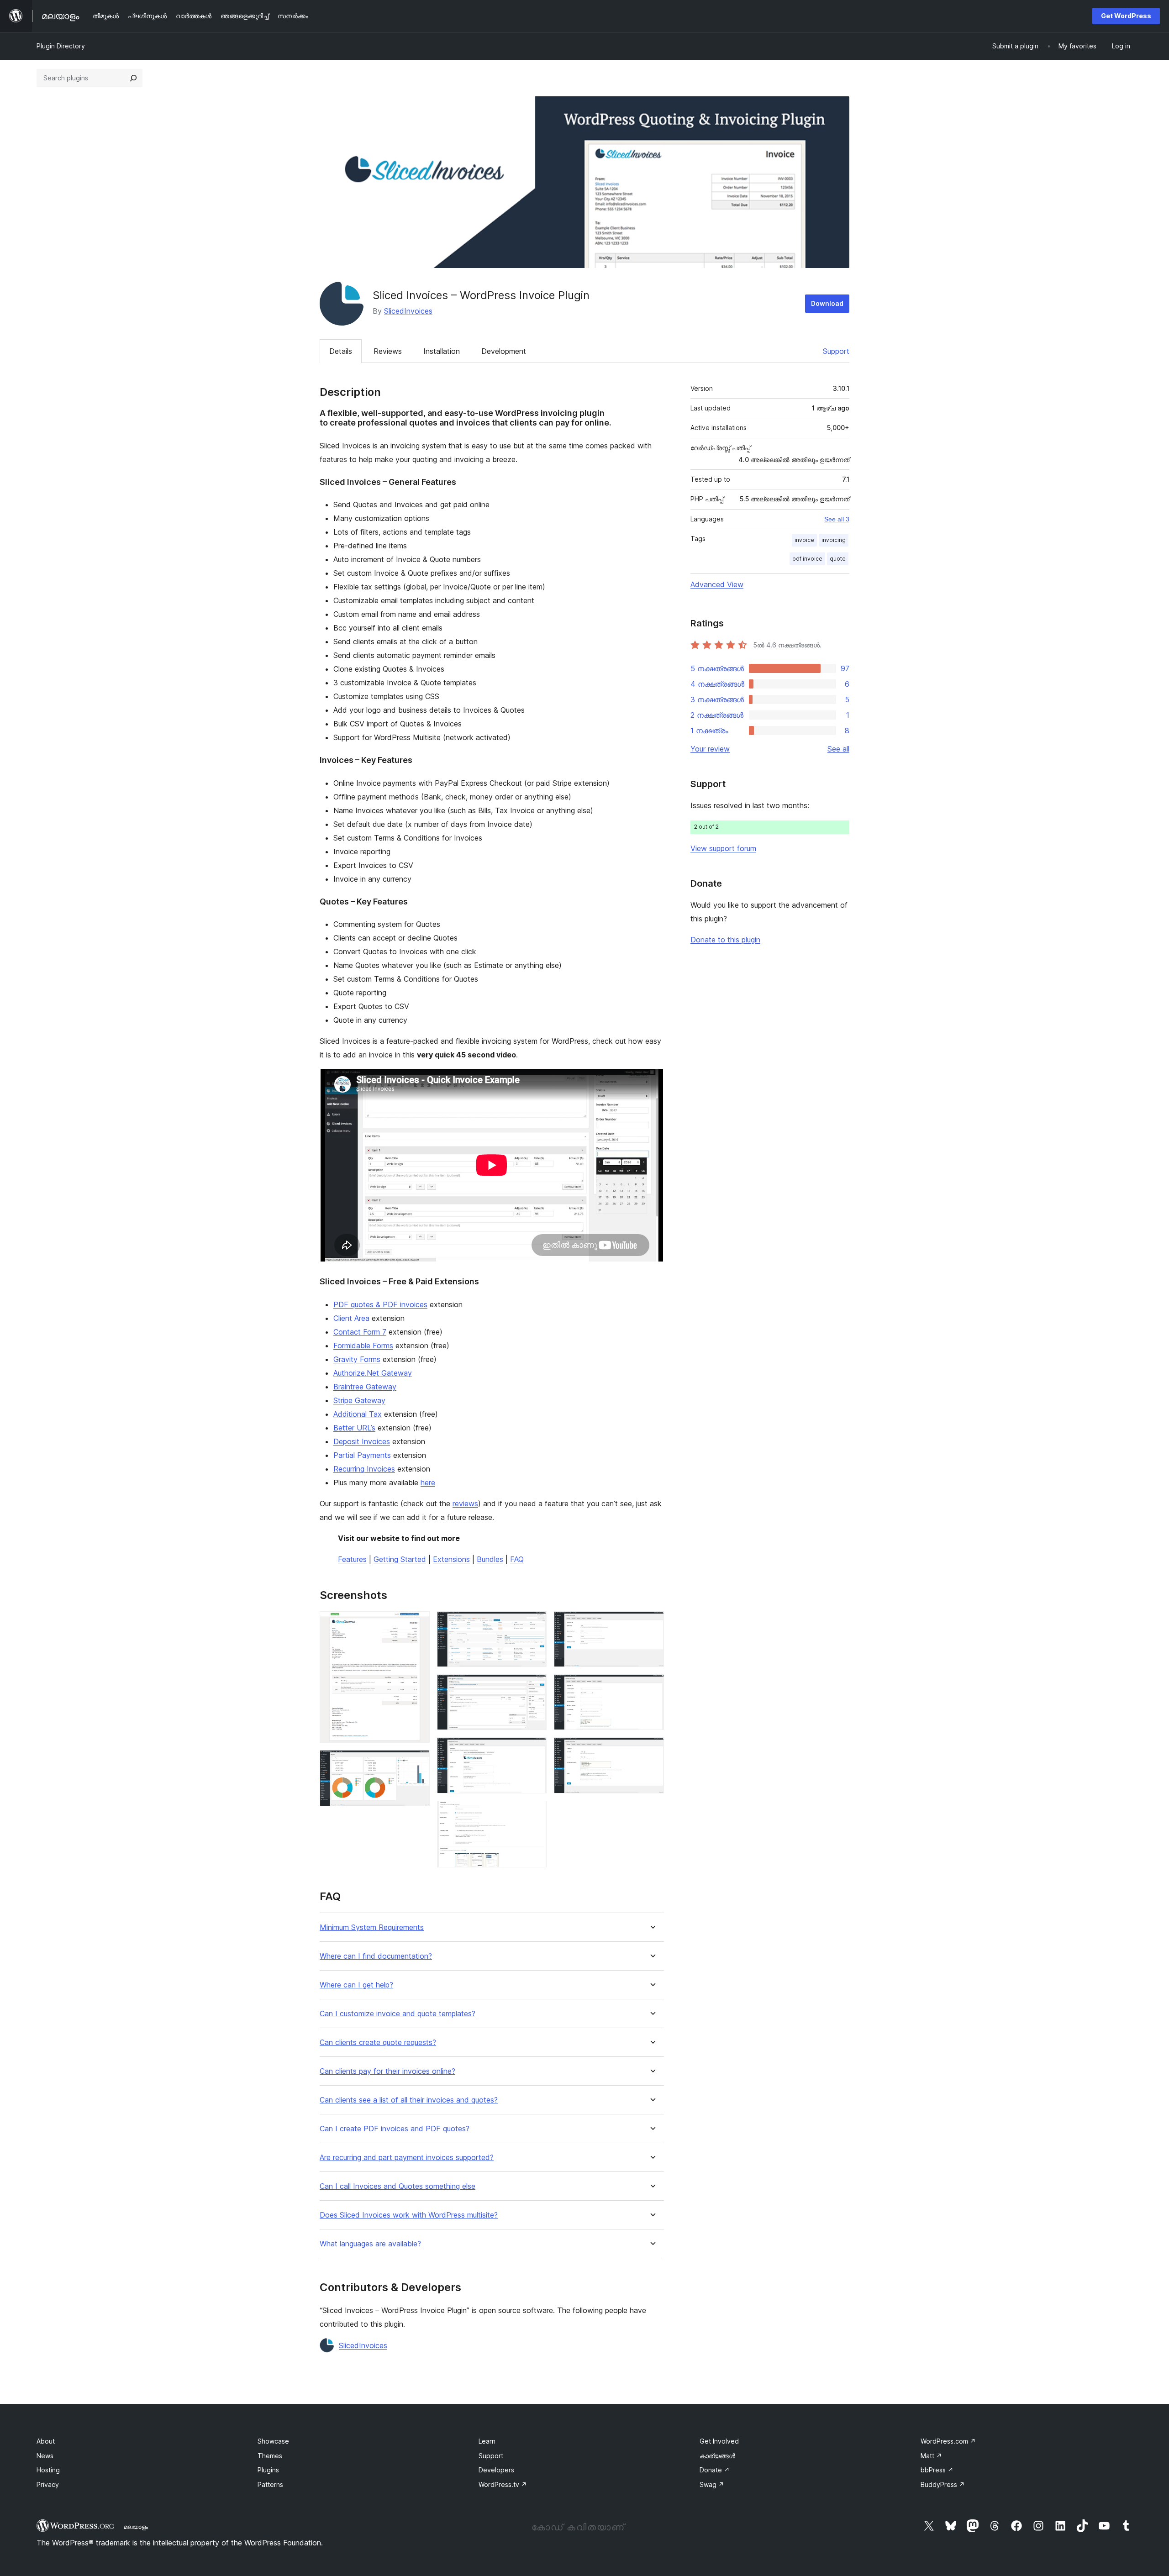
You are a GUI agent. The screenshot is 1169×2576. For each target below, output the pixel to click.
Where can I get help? (356, 1985)
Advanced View (717, 584)
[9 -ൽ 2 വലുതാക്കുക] (417, 1762)
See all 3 (837, 519)
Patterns (270, 2484)
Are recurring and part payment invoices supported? (407, 2158)
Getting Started (400, 1559)
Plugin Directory (61, 46)
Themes (270, 2456)
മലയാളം (136, 2527)
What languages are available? (370, 2244)
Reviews (388, 351)
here (428, 1483)
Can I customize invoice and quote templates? (398, 2014)
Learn (487, 2441)
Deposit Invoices (362, 1441)
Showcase (273, 2441)
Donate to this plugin (725, 940)
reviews (465, 1504)
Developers (496, 2470)
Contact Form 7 (360, 1332)
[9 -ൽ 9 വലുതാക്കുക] (652, 1750)
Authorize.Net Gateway (373, 1373)
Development (504, 351)
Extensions (451, 1559)
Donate (715, 2470)
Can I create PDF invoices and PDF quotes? (395, 2129)
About (46, 2441)
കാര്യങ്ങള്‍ (717, 2456)
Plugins (268, 2470)
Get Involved (719, 2441)
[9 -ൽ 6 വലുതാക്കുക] (534, 1813)
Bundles (490, 1559)
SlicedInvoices (408, 311)
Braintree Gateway (365, 1387)
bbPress (937, 2470)
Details (341, 351)
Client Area (351, 1318)
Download (827, 303)
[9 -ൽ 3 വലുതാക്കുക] (534, 1624)
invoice (804, 540)
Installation (442, 351)
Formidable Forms (363, 1346)
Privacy (48, 2484)
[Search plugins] (133, 78)
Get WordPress (1126, 16)
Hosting (48, 2470)
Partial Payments (362, 1455)
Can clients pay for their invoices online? (387, 2071)
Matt (931, 2456)
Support (836, 351)
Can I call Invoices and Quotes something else (398, 2186)
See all (838, 749)
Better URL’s (354, 1428)
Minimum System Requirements (372, 1927)
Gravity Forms (357, 1359)
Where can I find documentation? (376, 1956)
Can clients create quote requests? (378, 2042)
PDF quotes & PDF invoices (380, 1304)
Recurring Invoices (364, 1469)
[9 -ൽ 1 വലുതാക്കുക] (417, 1624)
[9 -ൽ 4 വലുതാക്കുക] (534, 1687)
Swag (712, 2484)
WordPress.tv (503, 2484)
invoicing (834, 540)
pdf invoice (807, 559)
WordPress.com (948, 2441)
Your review (710, 749)
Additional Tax (358, 1414)
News (45, 2456)
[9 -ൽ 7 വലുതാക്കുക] (652, 1624)
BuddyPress (943, 2484)
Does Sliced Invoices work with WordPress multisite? (409, 2215)
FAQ (517, 1559)
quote (838, 559)
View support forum (723, 848)
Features (352, 1559)
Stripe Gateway (359, 1400)
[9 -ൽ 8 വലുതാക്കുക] (652, 1687)
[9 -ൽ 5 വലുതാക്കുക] (534, 1750)
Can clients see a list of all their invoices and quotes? (409, 2100)
